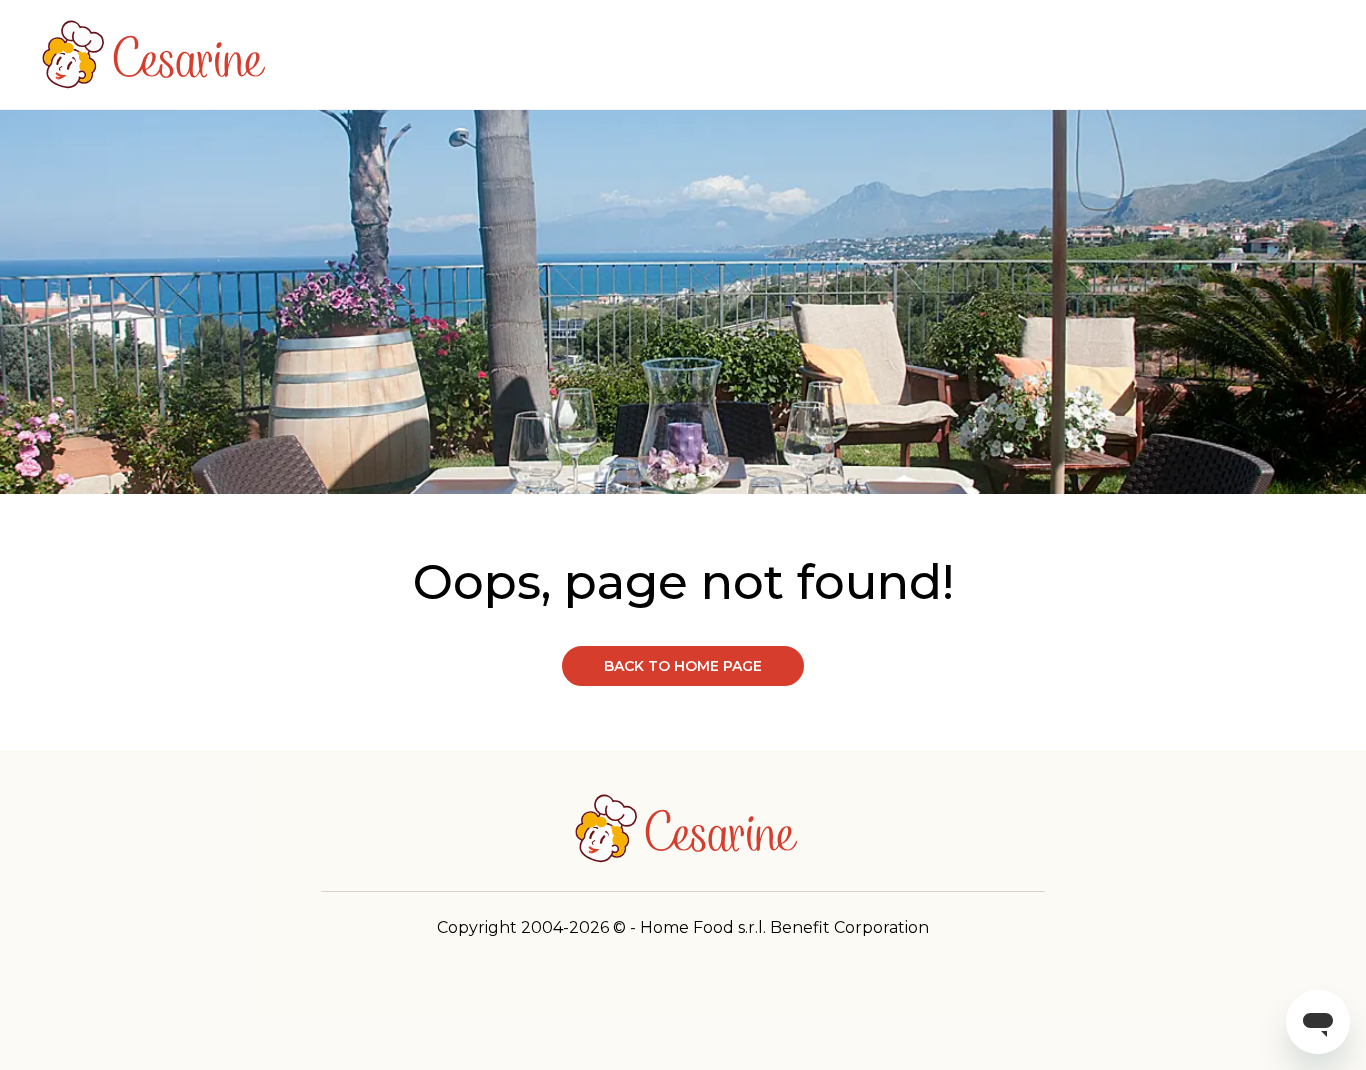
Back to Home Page (683, 666)
